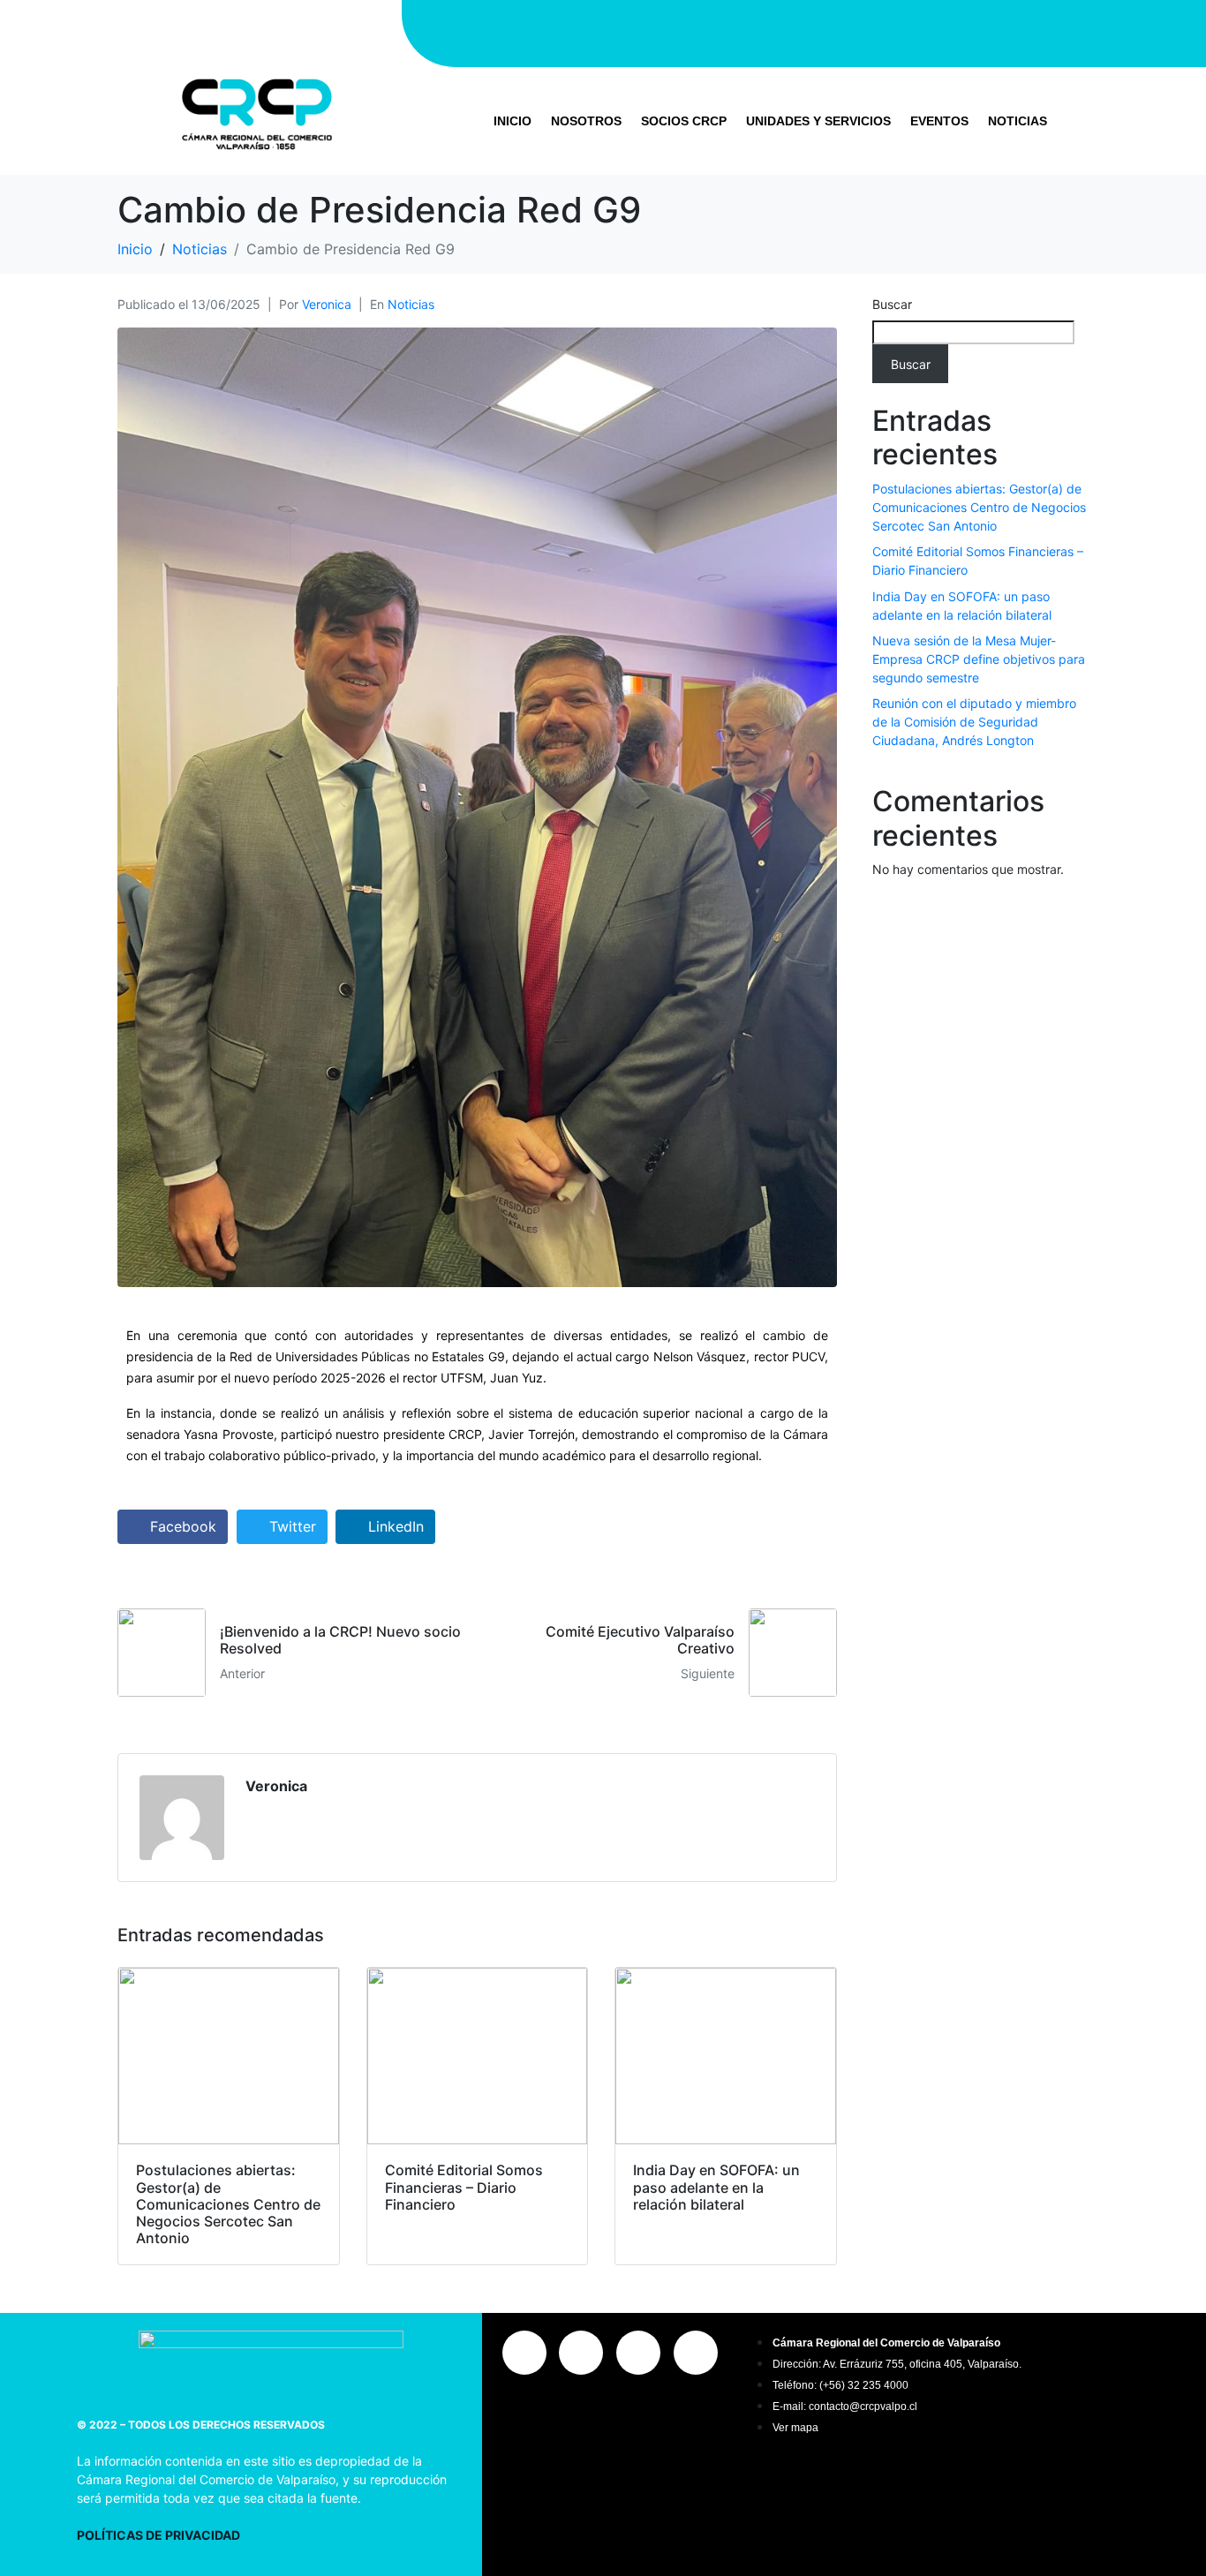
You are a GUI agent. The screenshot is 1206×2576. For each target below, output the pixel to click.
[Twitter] (804, 31)
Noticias (1018, 121)
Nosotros (586, 121)
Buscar (892, 304)
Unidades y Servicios (818, 121)
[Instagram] (698, 31)
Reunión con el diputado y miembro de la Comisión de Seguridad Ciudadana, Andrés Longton (974, 722)
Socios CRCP (684, 121)
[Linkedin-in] (857, 31)
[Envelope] (910, 31)
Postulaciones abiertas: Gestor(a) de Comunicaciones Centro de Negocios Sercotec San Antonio (979, 507)
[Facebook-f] (751, 31)
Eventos (939, 121)
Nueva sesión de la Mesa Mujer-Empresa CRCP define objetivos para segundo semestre (979, 659)
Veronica (327, 304)
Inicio (513, 121)
